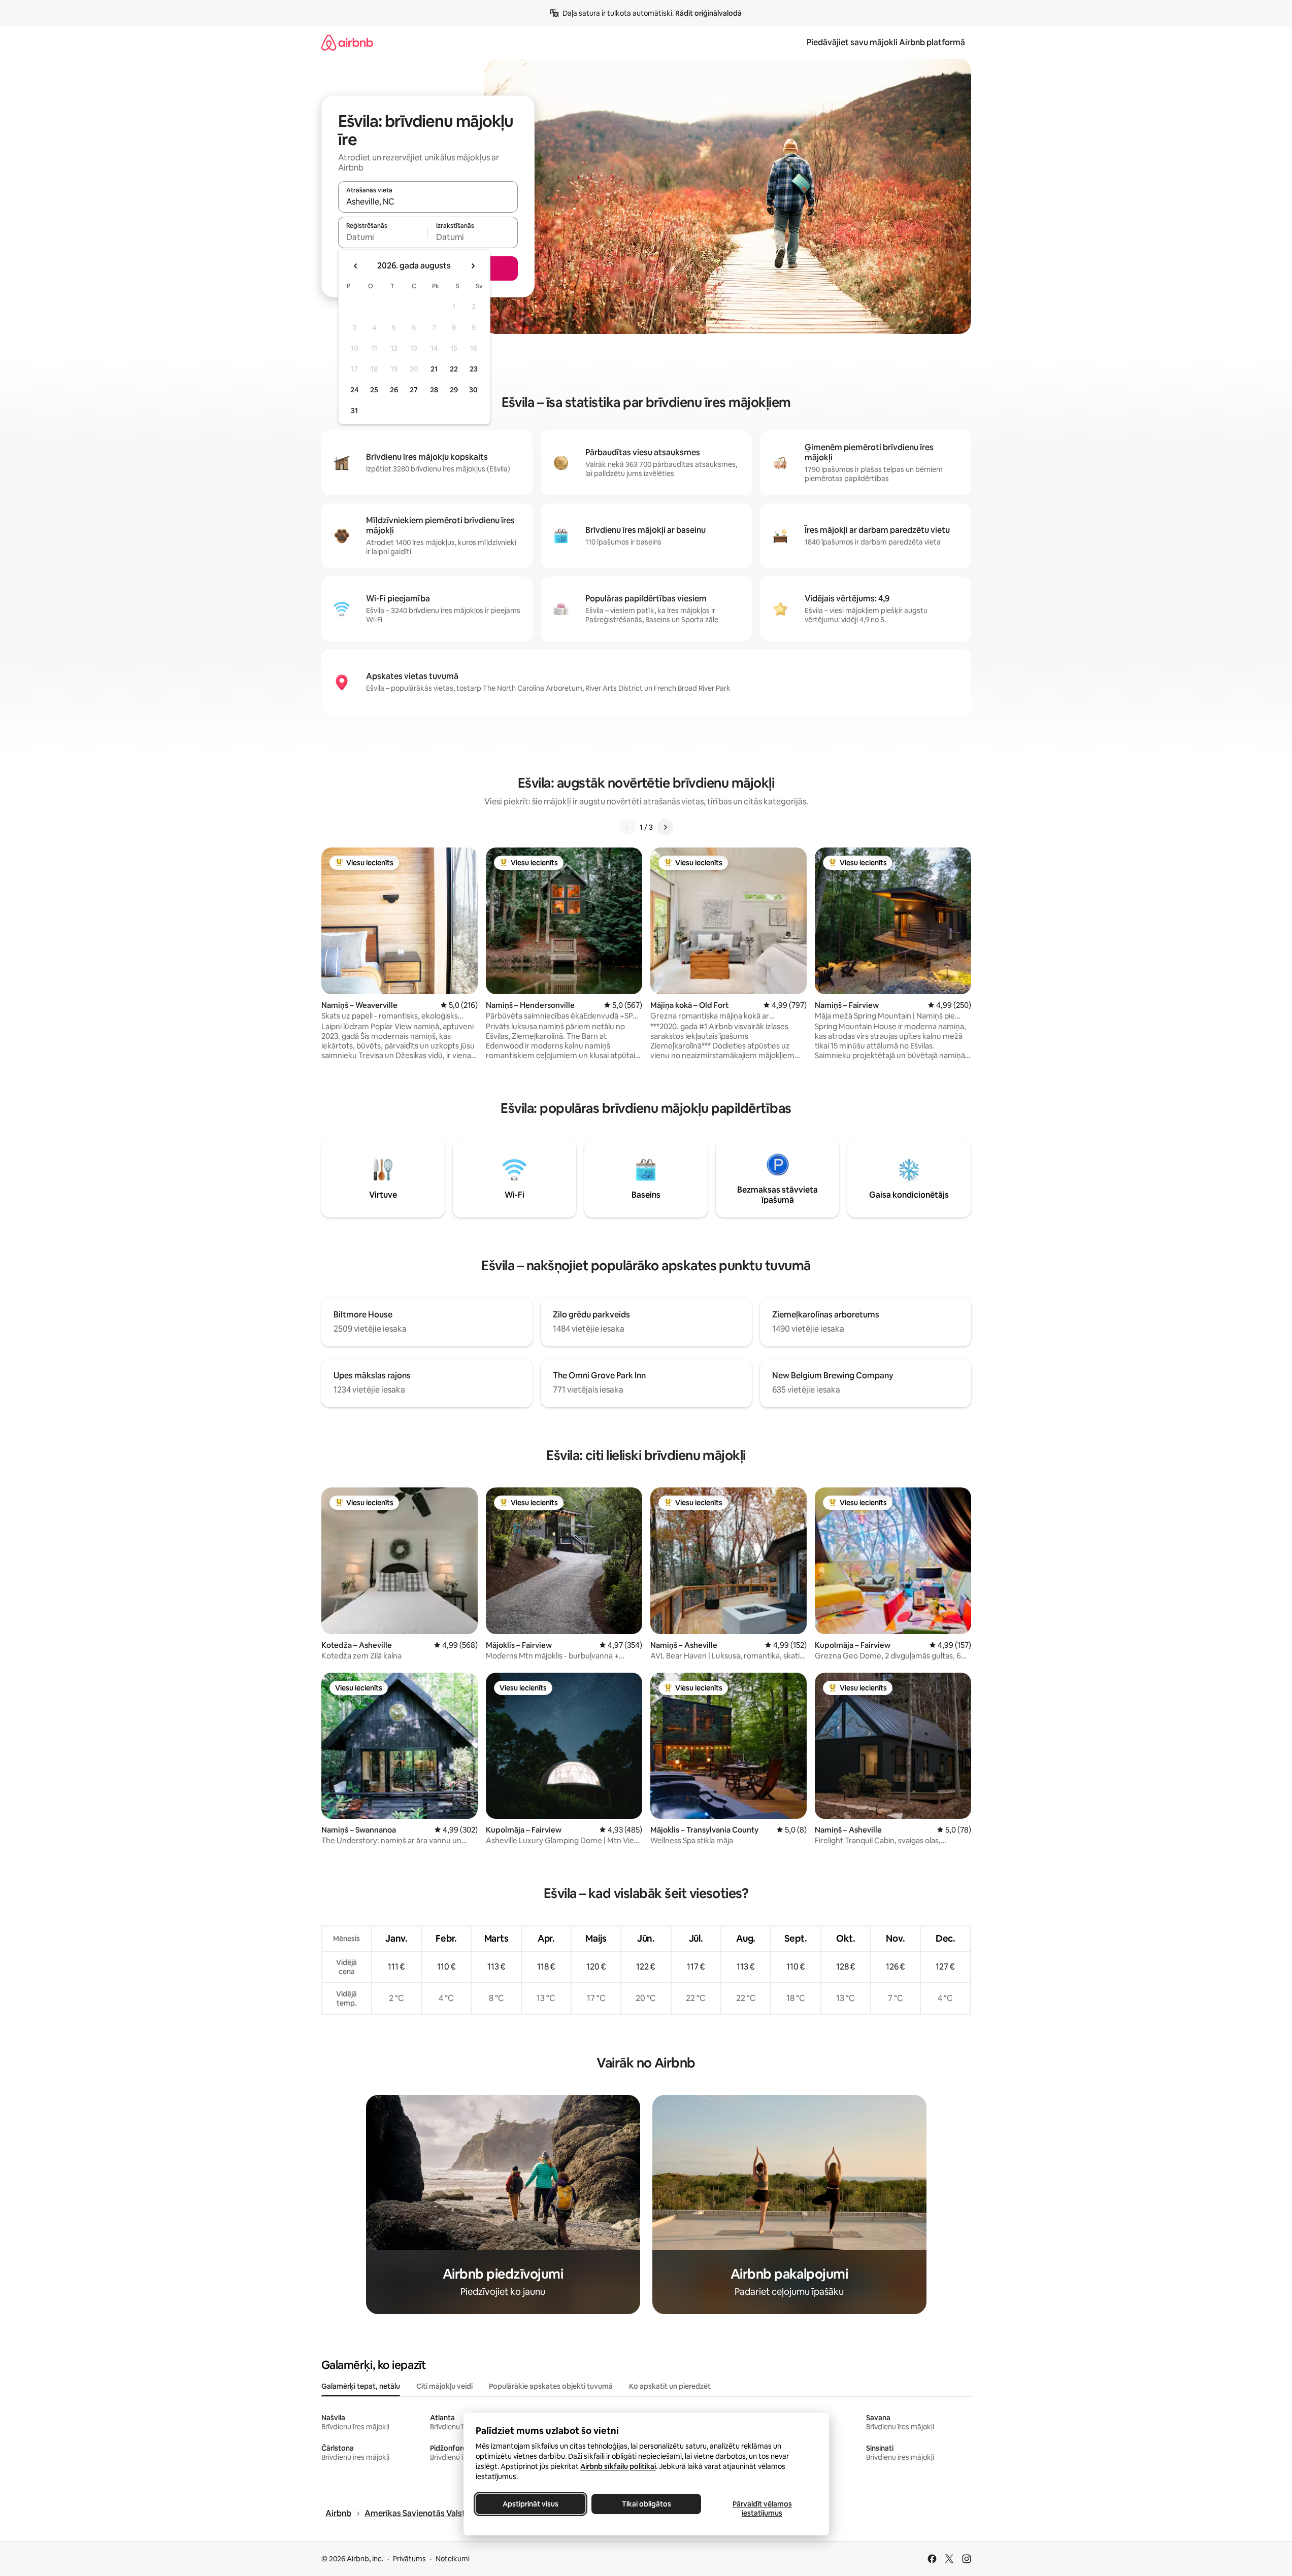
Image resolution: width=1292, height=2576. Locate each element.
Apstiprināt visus (531, 2504)
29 (454, 390)
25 (374, 390)
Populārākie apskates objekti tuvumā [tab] (551, 2386)
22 (454, 369)
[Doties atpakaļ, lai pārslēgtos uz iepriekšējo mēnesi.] (356, 266)
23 (474, 369)
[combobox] (428, 201)
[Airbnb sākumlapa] (347, 42)
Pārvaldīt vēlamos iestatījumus (762, 2509)
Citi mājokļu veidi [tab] (444, 2386)
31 (354, 411)
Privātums (409, 2559)
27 (414, 390)
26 (394, 390)
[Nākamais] (665, 827)
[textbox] (383, 237)
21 (434, 369)
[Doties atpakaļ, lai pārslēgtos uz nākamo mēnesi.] (473, 266)
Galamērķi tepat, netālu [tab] (361, 2386)
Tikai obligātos (646, 2504)
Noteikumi (453, 2559)
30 (473, 390)
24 (354, 390)
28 (434, 390)
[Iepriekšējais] (627, 827)
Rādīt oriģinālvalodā (708, 13)
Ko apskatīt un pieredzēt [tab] (670, 2386)
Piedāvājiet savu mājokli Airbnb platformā (886, 42)
